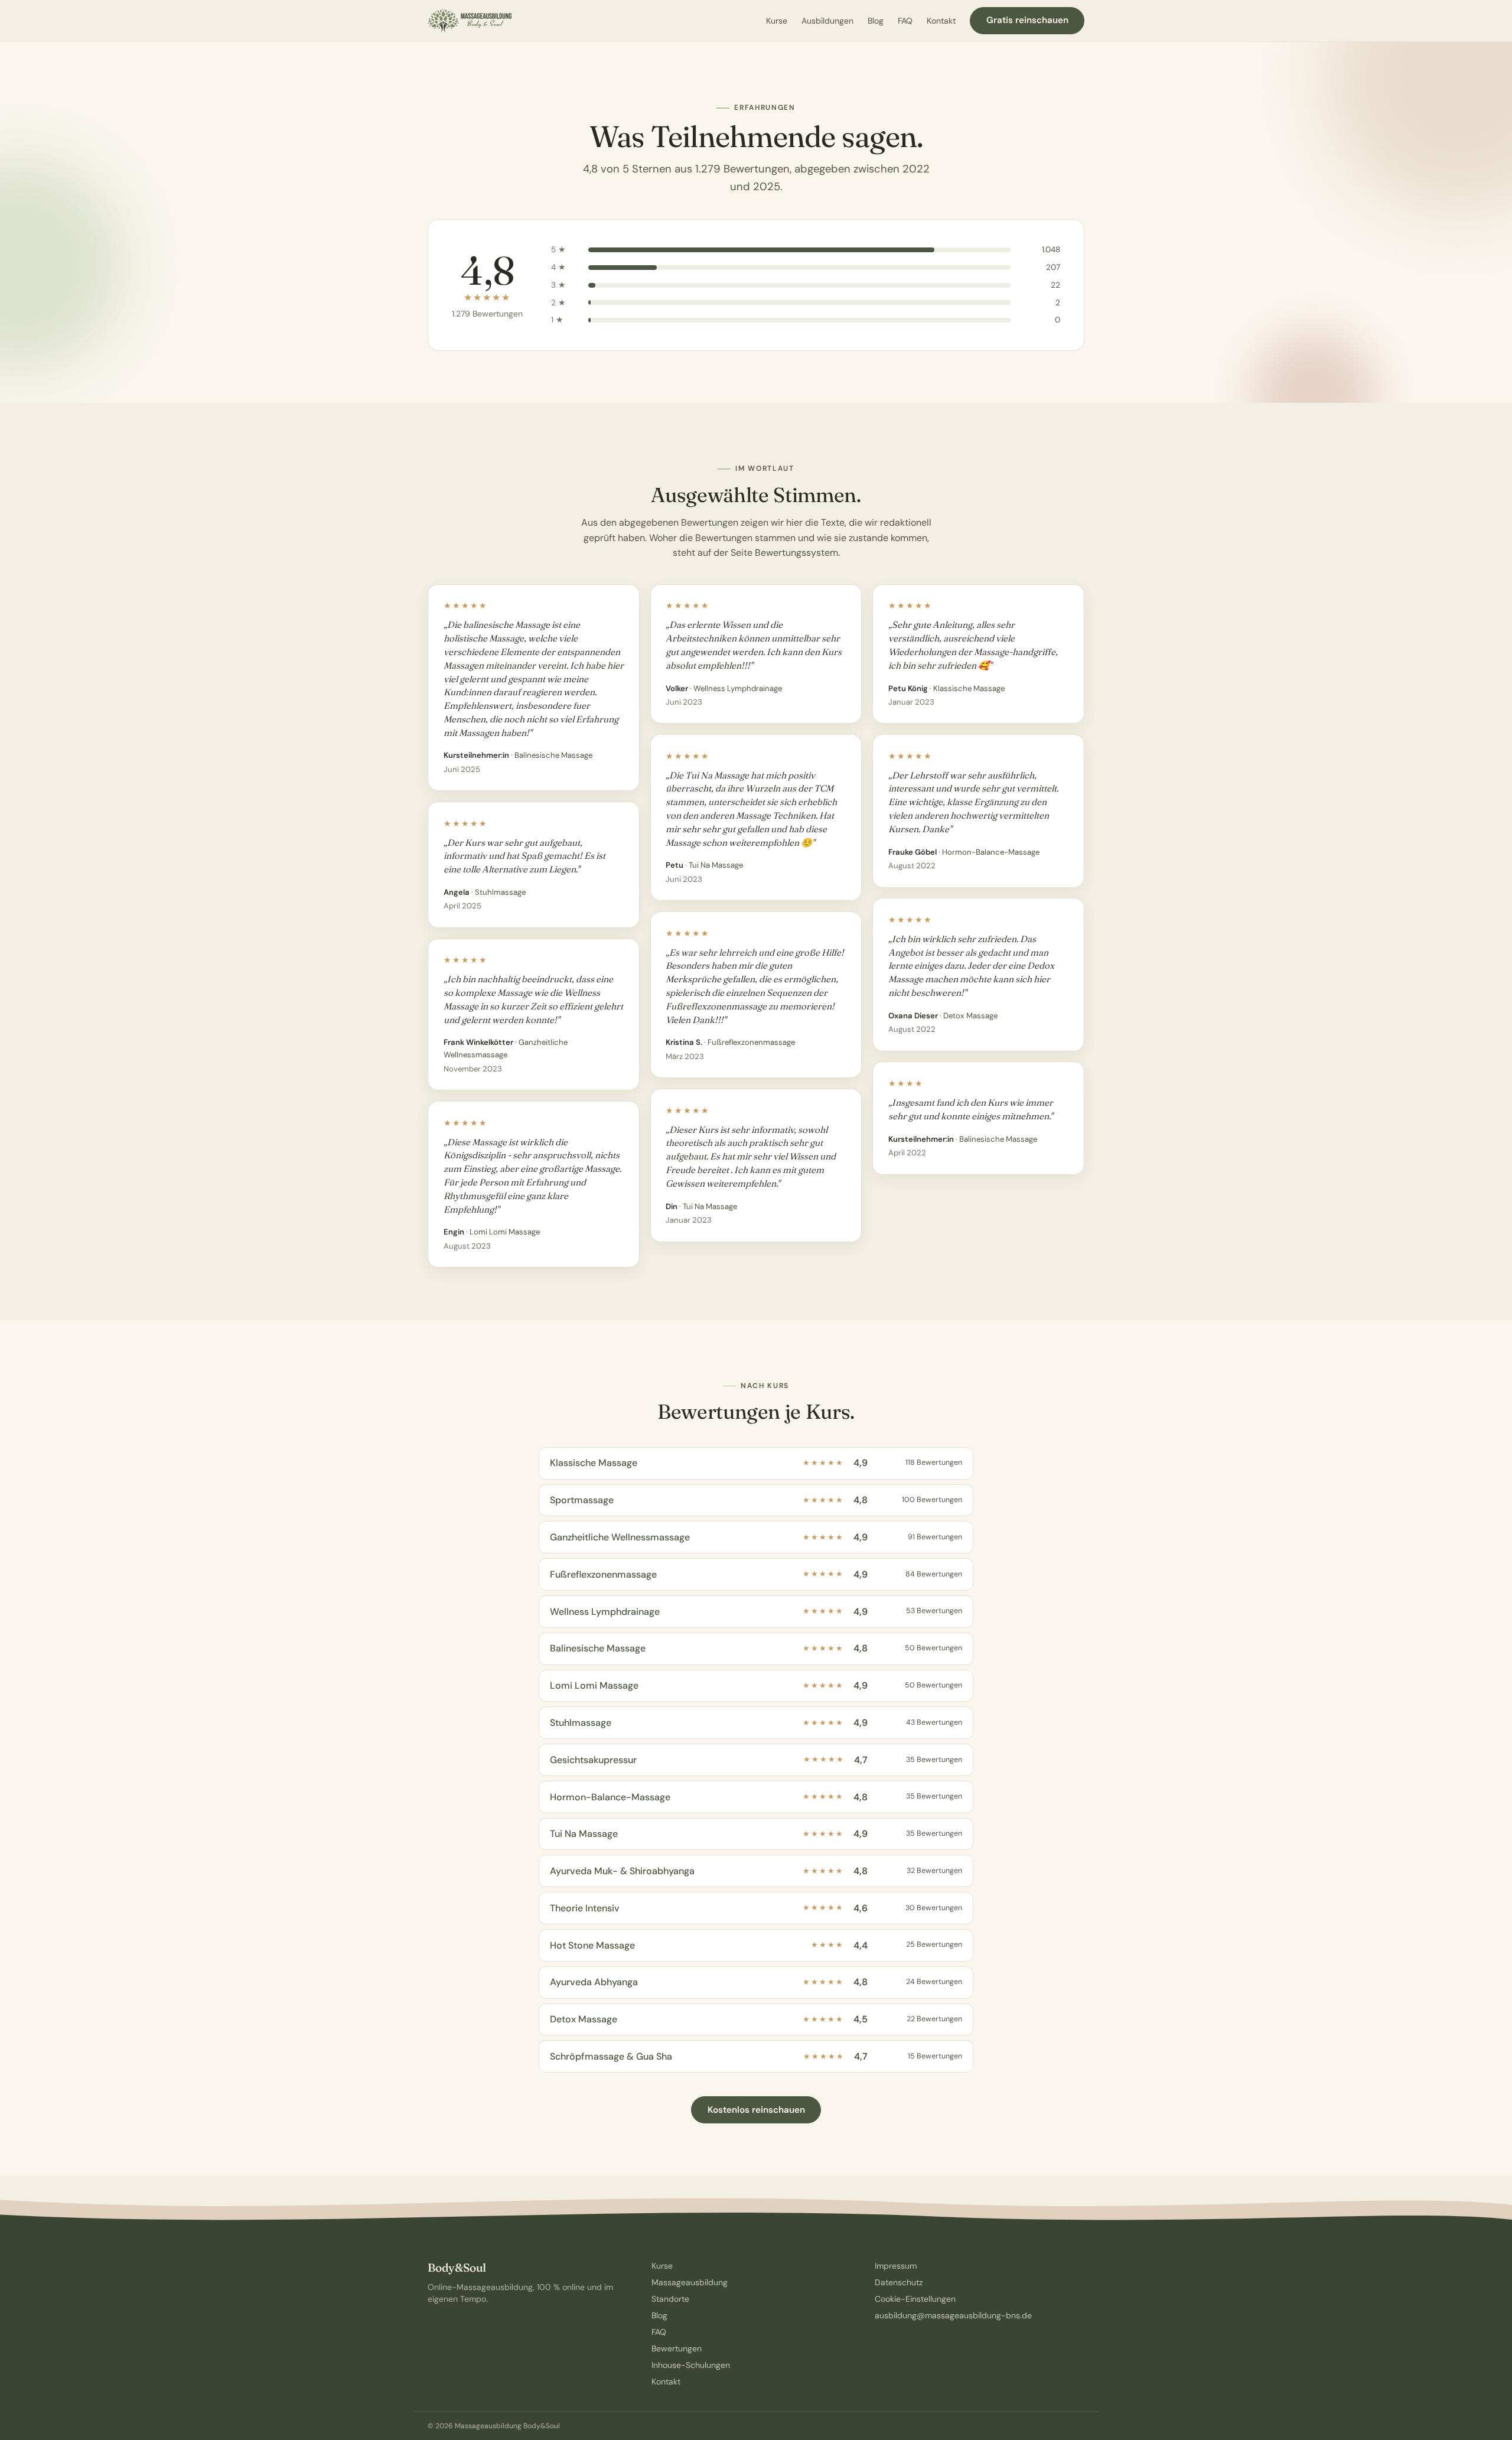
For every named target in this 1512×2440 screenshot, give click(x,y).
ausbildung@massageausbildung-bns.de (953, 2315)
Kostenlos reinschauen (756, 2110)
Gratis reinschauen (1027, 20)
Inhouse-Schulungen (691, 2365)
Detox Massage (970, 1016)
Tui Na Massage (716, 865)
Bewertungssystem (796, 553)
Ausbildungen (827, 21)
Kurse (777, 21)
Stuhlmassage (500, 892)
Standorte (670, 2299)
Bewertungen (677, 2348)
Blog (876, 21)
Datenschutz (899, 2282)
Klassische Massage (969, 688)
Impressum (896, 2266)
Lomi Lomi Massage (505, 1232)
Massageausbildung (690, 2282)
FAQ (905, 21)
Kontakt (941, 21)
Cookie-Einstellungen (915, 2299)
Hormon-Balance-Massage (991, 852)
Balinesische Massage (553, 755)
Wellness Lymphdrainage (738, 688)
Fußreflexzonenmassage (751, 1042)
